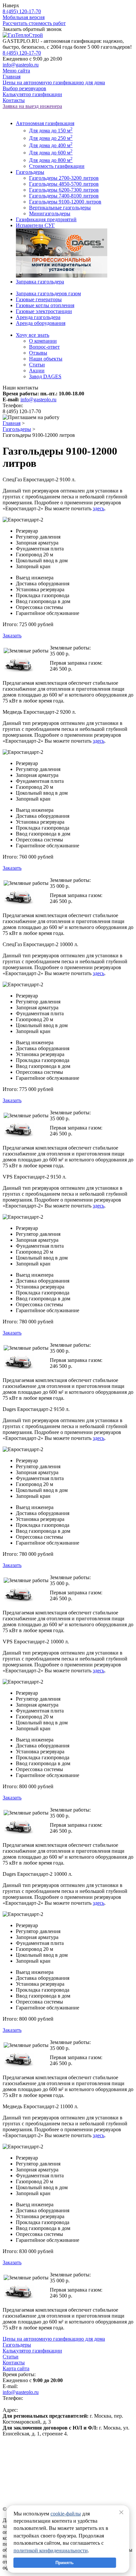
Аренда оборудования (41, 323)
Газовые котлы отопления (45, 305)
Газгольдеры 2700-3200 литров (64, 178)
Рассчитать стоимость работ (34, 23)
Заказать (12, 636)
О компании (43, 341)
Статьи (37, 365)
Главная (12, 423)
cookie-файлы (66, 2514)
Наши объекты (46, 359)
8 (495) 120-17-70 (22, 11)
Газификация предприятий (46, 219)
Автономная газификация (45, 123)
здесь (99, 508)
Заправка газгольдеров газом (48, 293)
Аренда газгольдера (38, 317)
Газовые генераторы (39, 299)
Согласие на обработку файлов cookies (46, 2457)
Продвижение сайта (25, 2463)
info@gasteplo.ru (21, 65)
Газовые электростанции (44, 311)
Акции (37, 371)
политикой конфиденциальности (51, 2550)
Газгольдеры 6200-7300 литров (64, 190)
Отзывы (38, 353)
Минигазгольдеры (50, 213)
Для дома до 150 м (51, 131)
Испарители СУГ (35, 225)
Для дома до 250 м (51, 138)
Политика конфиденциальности (39, 2445)
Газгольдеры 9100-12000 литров (65, 202)
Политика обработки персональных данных (52, 2451)
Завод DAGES (45, 376)
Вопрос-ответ (44, 347)
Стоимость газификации (57, 166)
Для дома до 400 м (51, 145)
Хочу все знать (33, 335)
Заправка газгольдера (40, 282)
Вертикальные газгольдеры (60, 208)
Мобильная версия (24, 17)
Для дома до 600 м (51, 153)
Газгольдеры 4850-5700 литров (64, 184)
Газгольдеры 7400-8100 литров (64, 196)
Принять (65, 2563)
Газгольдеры (30, 172)
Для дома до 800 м (51, 160)
